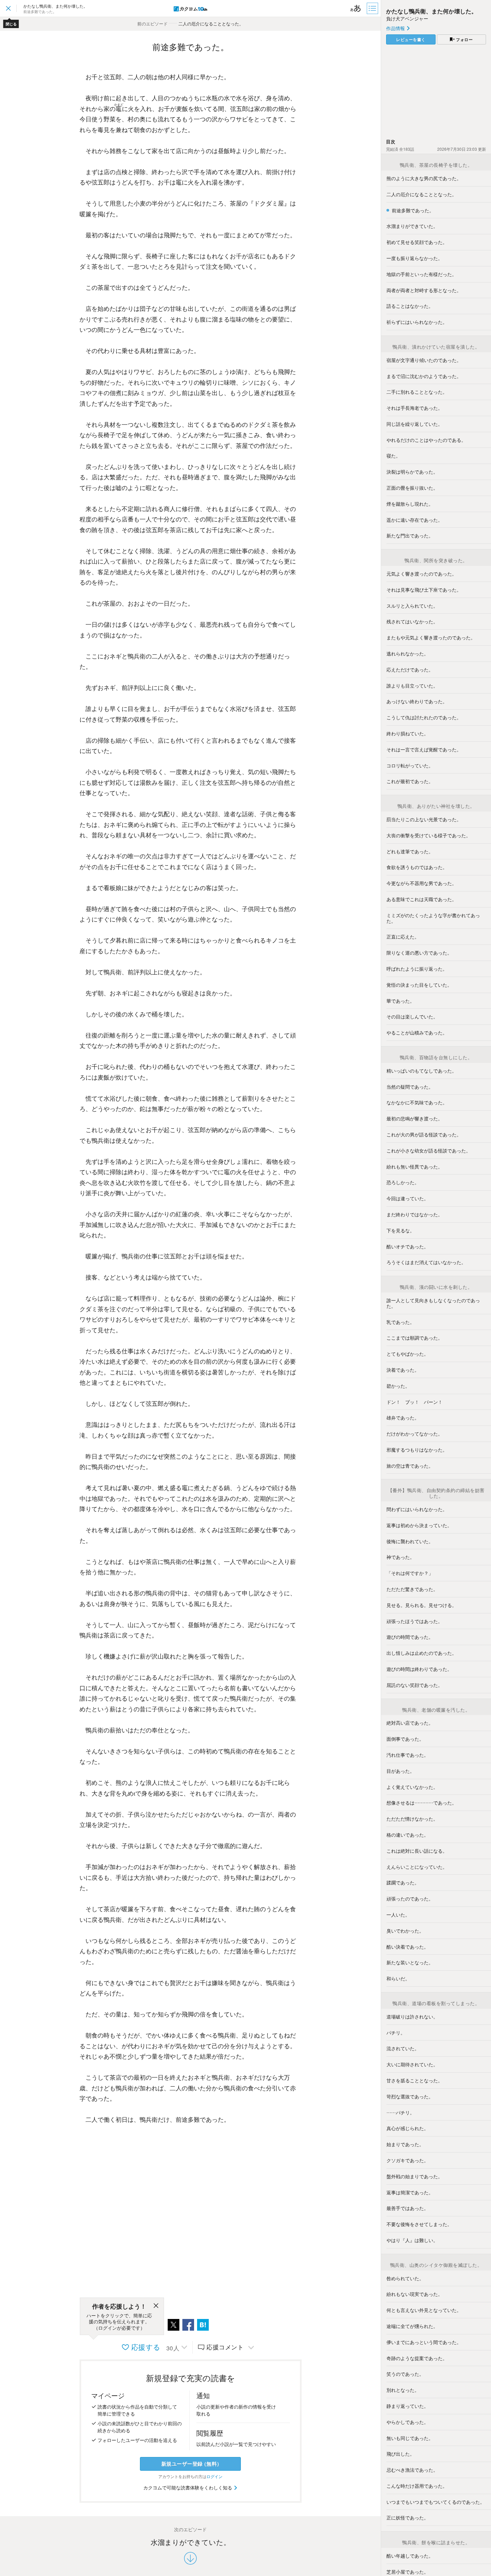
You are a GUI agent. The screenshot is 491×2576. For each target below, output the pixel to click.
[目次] (373, 8)
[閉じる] (156, 2307)
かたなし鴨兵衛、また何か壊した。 (432, 11)
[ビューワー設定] (356, 8)
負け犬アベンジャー (407, 18)
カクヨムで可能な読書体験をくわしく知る (188, 2487)
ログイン (214, 2476)
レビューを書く (411, 39)
